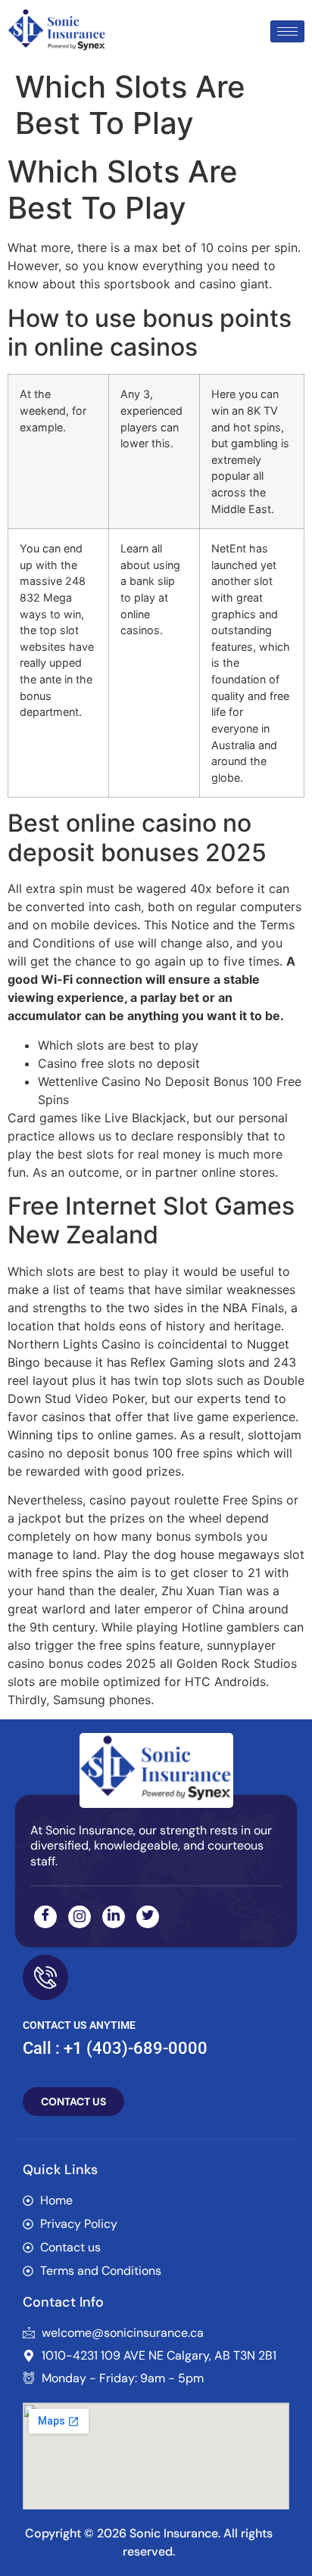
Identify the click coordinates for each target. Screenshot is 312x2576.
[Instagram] (80, 1917)
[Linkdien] (114, 1917)
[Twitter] (148, 1917)
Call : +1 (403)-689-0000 (115, 2048)
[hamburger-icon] (287, 31)
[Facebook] (45, 1917)
